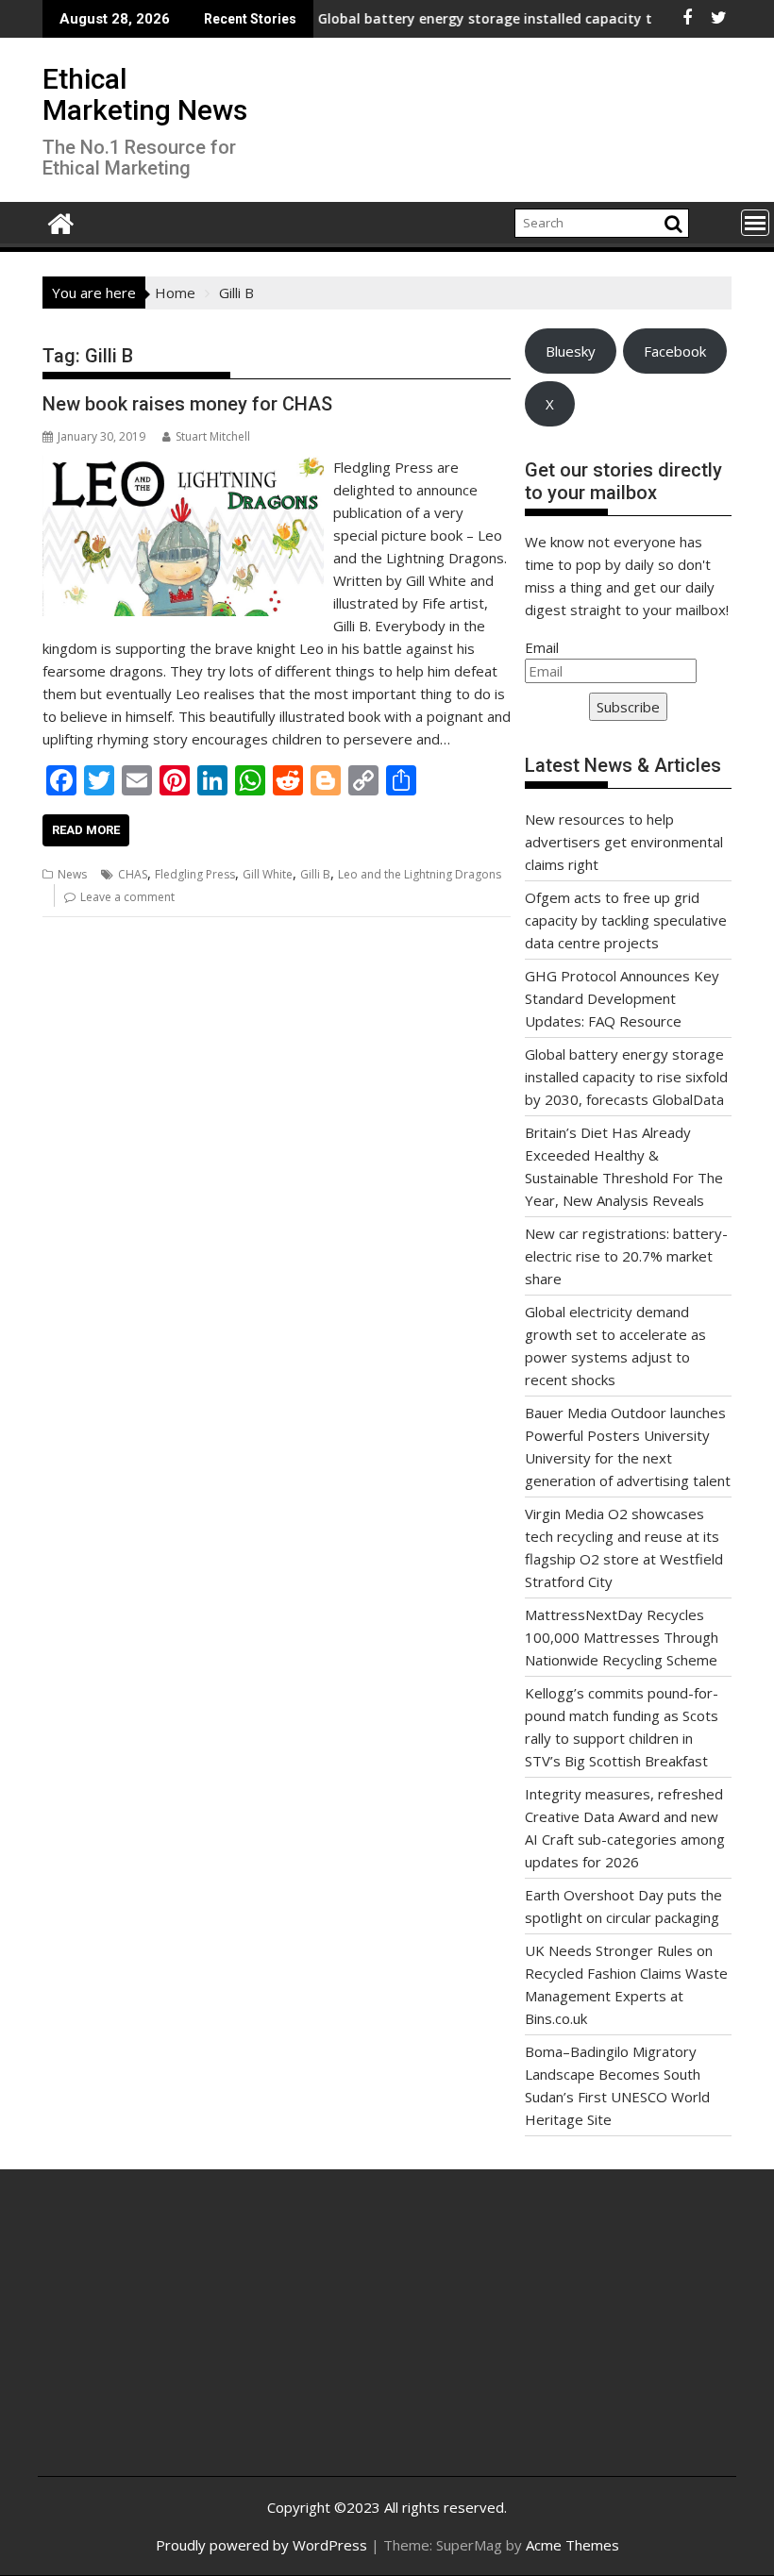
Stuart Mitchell (213, 436)
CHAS (133, 874)
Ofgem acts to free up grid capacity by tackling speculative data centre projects (626, 920)
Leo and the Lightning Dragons (420, 874)
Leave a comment (127, 897)
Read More (86, 830)
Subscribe (628, 707)
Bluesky (571, 351)
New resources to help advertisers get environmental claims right (624, 842)
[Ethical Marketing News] (61, 221)
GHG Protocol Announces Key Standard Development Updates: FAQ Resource (622, 998)
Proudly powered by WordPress (261, 2545)
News (72, 874)
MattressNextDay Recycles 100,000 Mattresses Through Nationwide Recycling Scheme (622, 1637)
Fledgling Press (195, 874)
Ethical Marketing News (145, 94)
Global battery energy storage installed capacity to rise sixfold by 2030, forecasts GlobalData (626, 1077)
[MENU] (755, 223)
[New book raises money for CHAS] (183, 467)
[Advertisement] (168, 2337)
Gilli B (315, 874)
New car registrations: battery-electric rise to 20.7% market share (626, 1256)
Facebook (675, 351)
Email (542, 647)
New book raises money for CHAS (187, 404)
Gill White (268, 874)
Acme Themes (572, 2545)
